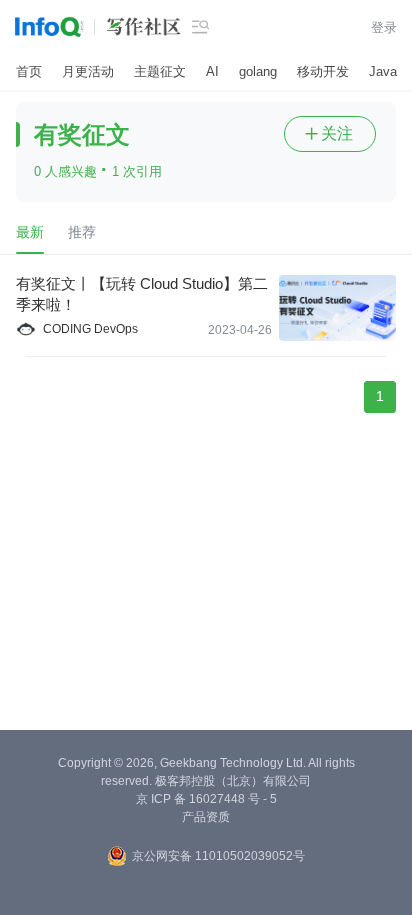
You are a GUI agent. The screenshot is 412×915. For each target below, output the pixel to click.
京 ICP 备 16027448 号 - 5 (206, 799)
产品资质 (206, 817)
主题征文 (160, 71)
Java (383, 71)
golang (258, 71)
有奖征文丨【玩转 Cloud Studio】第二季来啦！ (142, 294)
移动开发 (323, 71)
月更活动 (88, 71)
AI (212, 71)
